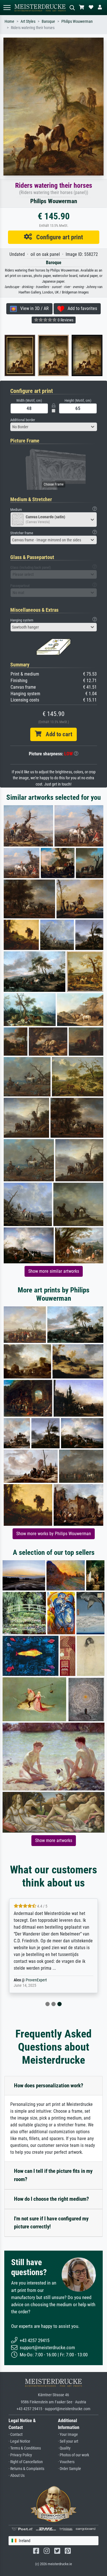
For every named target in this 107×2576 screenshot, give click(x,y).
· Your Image (68, 2435)
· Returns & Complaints (26, 2469)
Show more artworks (54, 1840)
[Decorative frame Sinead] (32, 355)
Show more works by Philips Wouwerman (54, 1534)
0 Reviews (65, 320)
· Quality (64, 2448)
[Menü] (7, 8)
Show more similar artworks (54, 1271)
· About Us (17, 2476)
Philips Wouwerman (77, 22)
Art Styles (28, 22)
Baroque (48, 22)
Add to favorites (81, 308)
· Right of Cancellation (26, 2462)
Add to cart (57, 734)
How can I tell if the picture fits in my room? (53, 2175)
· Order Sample (69, 2469)
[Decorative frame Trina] (65, 355)
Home (9, 22)
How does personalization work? (49, 2086)
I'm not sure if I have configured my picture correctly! (51, 2223)
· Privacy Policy (20, 2455)
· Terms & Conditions (25, 2448)
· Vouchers (66, 2462)
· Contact (16, 2435)
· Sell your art (68, 2441)
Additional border (23, 420)
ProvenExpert (36, 1980)
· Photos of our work (73, 2455)
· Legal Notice (19, 2441)
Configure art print (57, 237)
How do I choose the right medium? (52, 2199)
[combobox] (54, 427)
